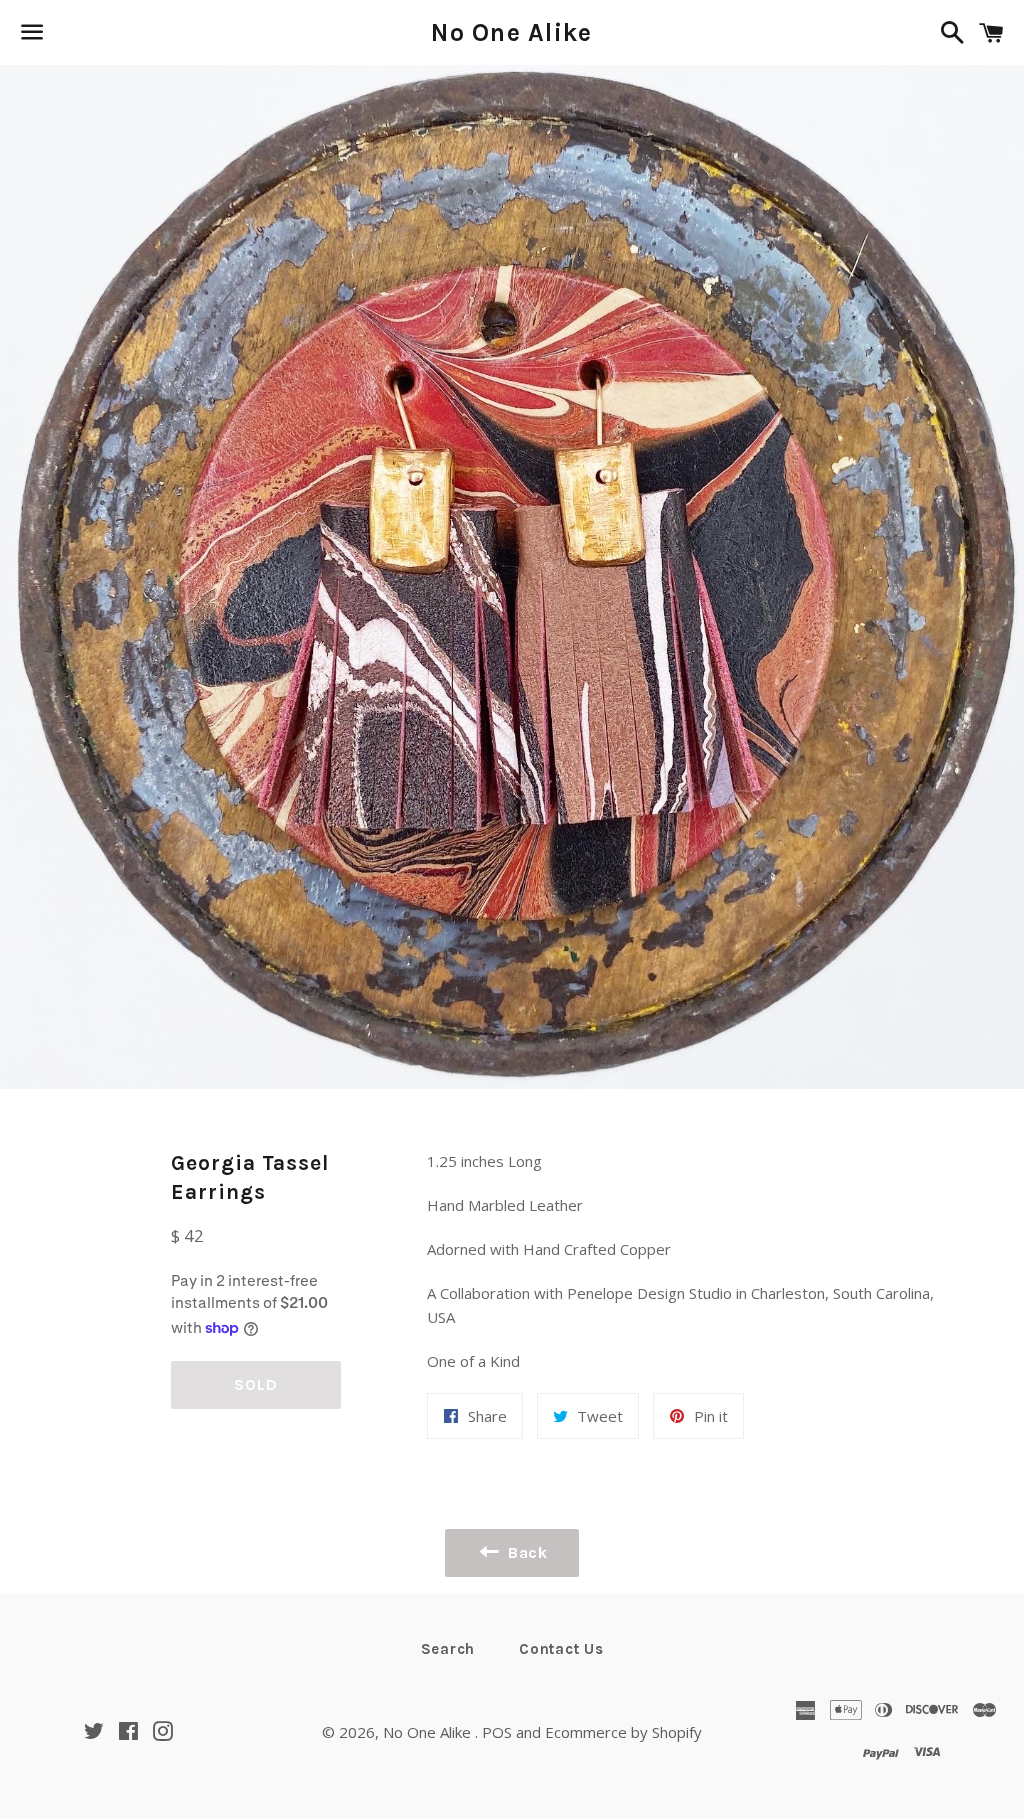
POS (497, 1732)
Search (448, 1649)
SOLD (255, 1384)
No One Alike (511, 32)
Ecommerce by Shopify (623, 1732)
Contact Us (561, 1649)
